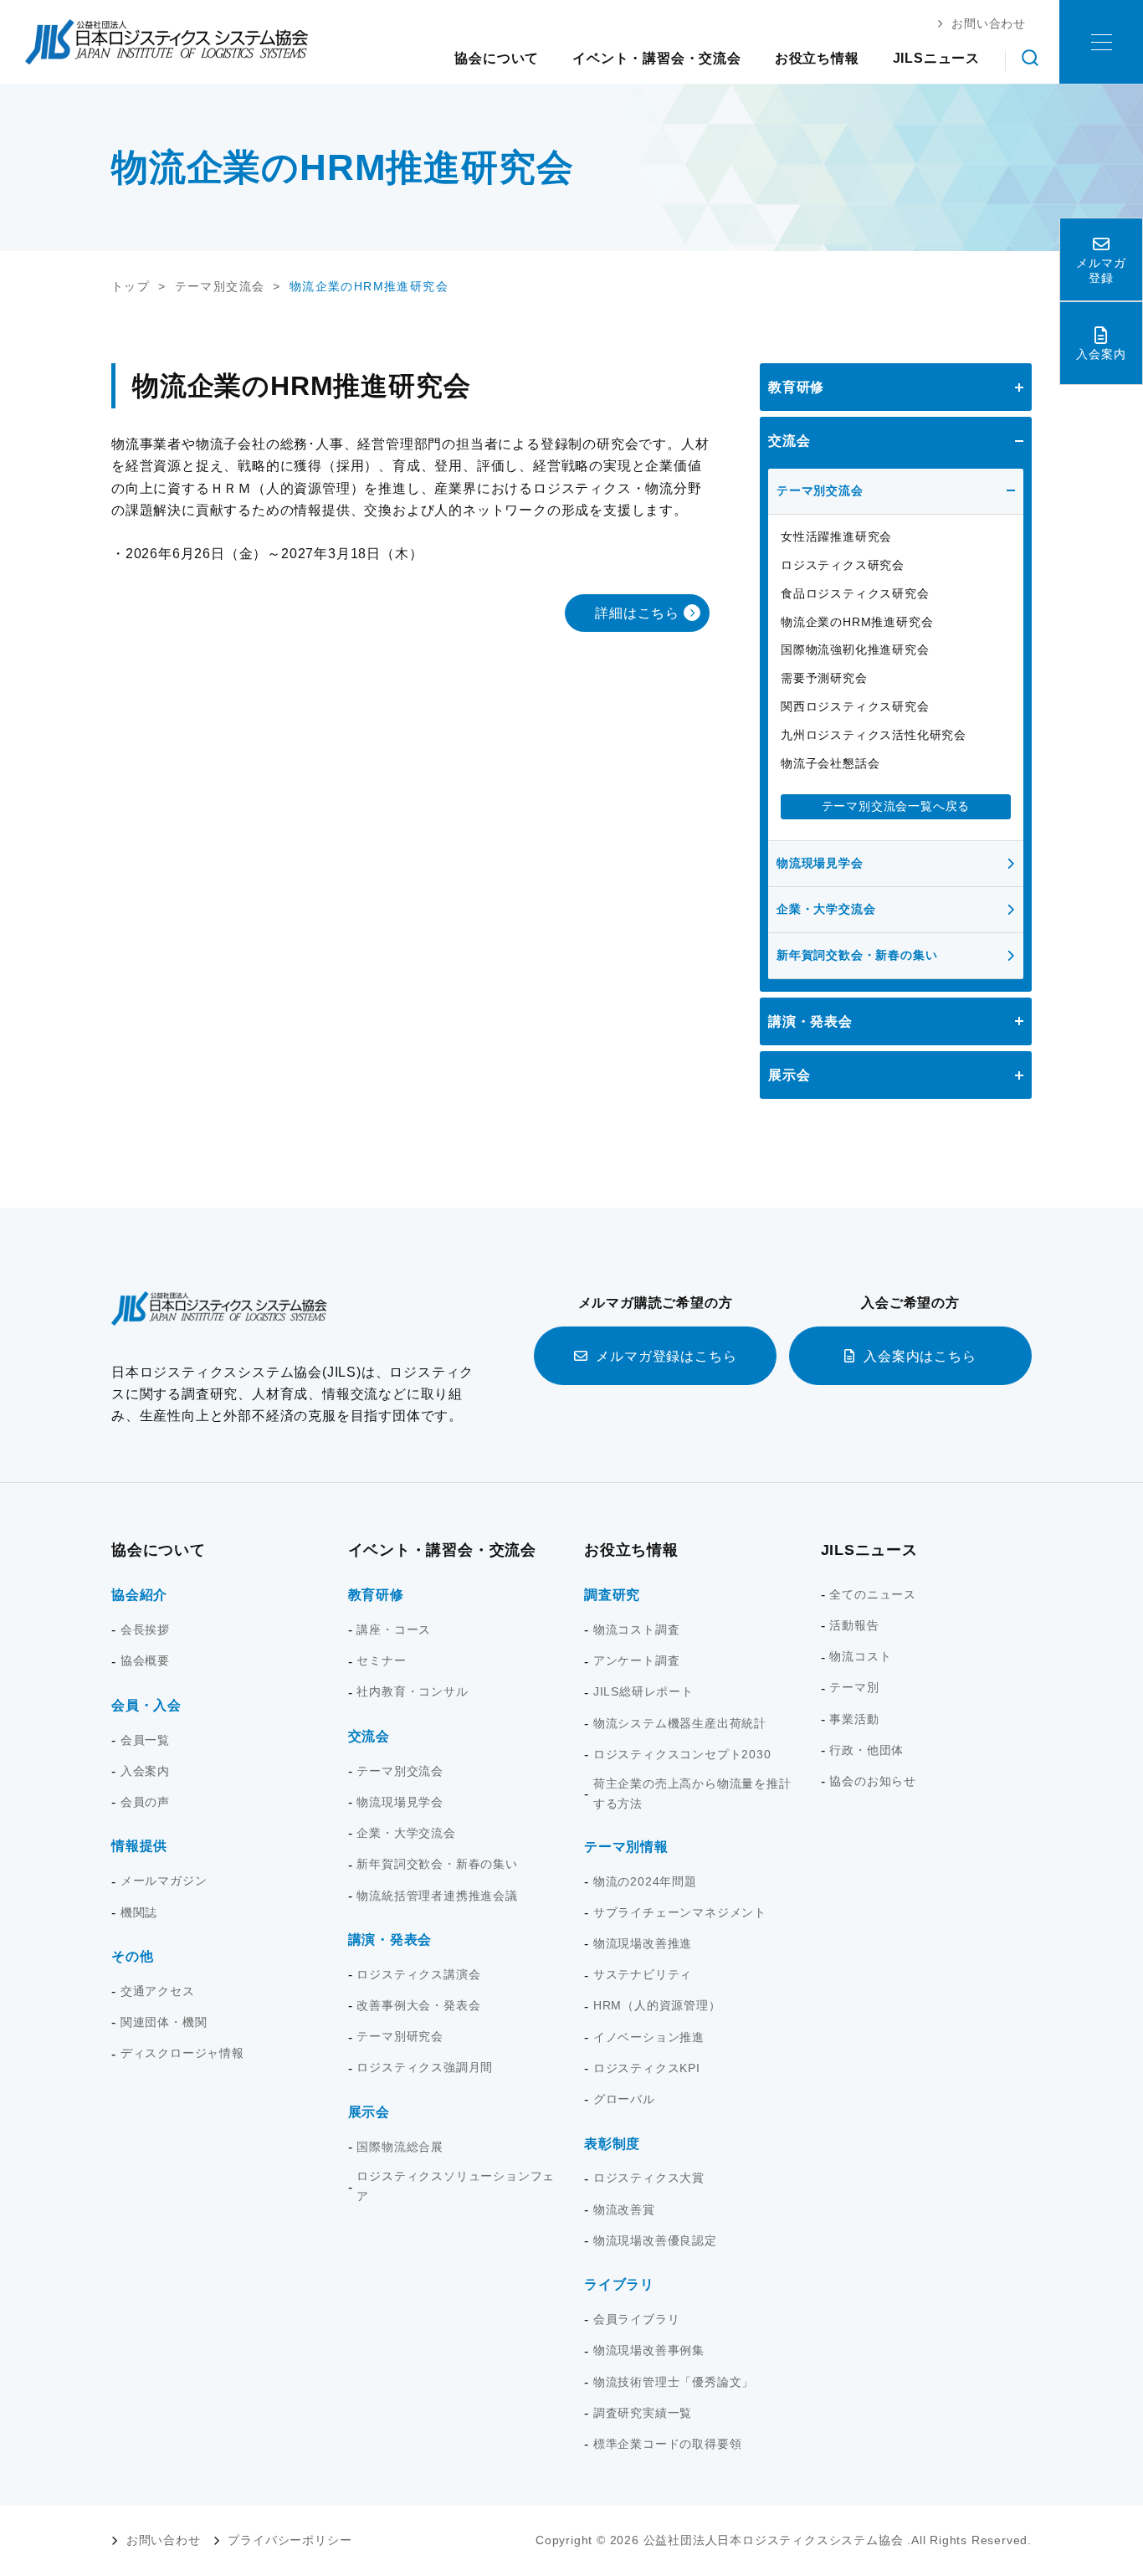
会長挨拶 (145, 1629)
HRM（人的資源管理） (657, 2005)
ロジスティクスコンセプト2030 (682, 1754)
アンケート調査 (637, 1660)
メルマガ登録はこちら (666, 1356)
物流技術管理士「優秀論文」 (674, 2382)
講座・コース (394, 1629)
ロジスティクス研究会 (843, 565)
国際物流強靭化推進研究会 (855, 649)
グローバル (624, 2099)
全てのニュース (873, 1594)
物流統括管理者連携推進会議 (437, 1896)
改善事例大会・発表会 (418, 2005)
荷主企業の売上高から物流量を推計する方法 (692, 1793)
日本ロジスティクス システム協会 (167, 42)
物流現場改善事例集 (649, 2350)
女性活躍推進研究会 (836, 536)
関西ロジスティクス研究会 (855, 706)
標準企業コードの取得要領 (668, 2444)
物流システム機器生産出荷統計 (680, 1723)
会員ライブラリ (637, 2319)
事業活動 (854, 1719)
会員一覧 (145, 1740)
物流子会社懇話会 (830, 763)
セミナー (381, 1660)
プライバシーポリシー (290, 2540)
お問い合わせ (164, 2540)
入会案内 (145, 1771)
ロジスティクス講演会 (418, 1974)
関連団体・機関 (164, 2022)
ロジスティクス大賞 (649, 2178)
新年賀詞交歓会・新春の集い (857, 955)
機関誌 (139, 1912)
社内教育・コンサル (412, 1691)
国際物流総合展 (400, 2147)
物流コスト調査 (637, 1629)
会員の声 (145, 1802)
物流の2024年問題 (645, 1881)
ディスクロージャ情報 (182, 2053)
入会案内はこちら (920, 1356)
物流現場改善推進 (643, 1943)
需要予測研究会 (824, 678)
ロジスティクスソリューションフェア (456, 2186)
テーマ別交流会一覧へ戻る (896, 806)
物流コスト (860, 1656)
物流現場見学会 (820, 863)
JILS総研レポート (643, 1691)
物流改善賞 (624, 2209)
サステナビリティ (643, 1974)
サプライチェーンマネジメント (680, 1912)
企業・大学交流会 (826, 909)
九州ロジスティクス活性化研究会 (874, 735)
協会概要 (145, 1660)
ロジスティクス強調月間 (425, 2067)
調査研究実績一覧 (643, 2413)
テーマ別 (854, 1687)
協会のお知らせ (873, 1781)
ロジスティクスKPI (647, 2068)
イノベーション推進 (649, 2037)
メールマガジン (164, 1881)
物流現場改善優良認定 (655, 2240)
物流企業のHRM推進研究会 (857, 622)
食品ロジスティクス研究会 (855, 593)
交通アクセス (158, 1991)
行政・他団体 (866, 1750)
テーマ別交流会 (820, 490)
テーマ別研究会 (400, 2036)
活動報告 (854, 1625)
